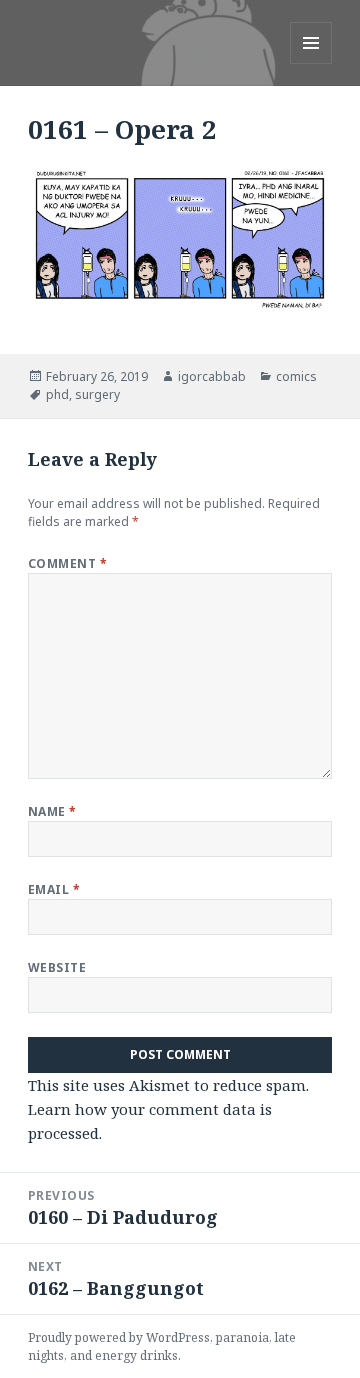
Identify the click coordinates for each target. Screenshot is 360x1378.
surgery (97, 394)
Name (52, 811)
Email (54, 889)
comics (296, 376)
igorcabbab (212, 376)
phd (57, 394)
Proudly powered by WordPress (119, 1337)
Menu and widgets (311, 63)
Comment (67, 563)
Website (57, 967)
